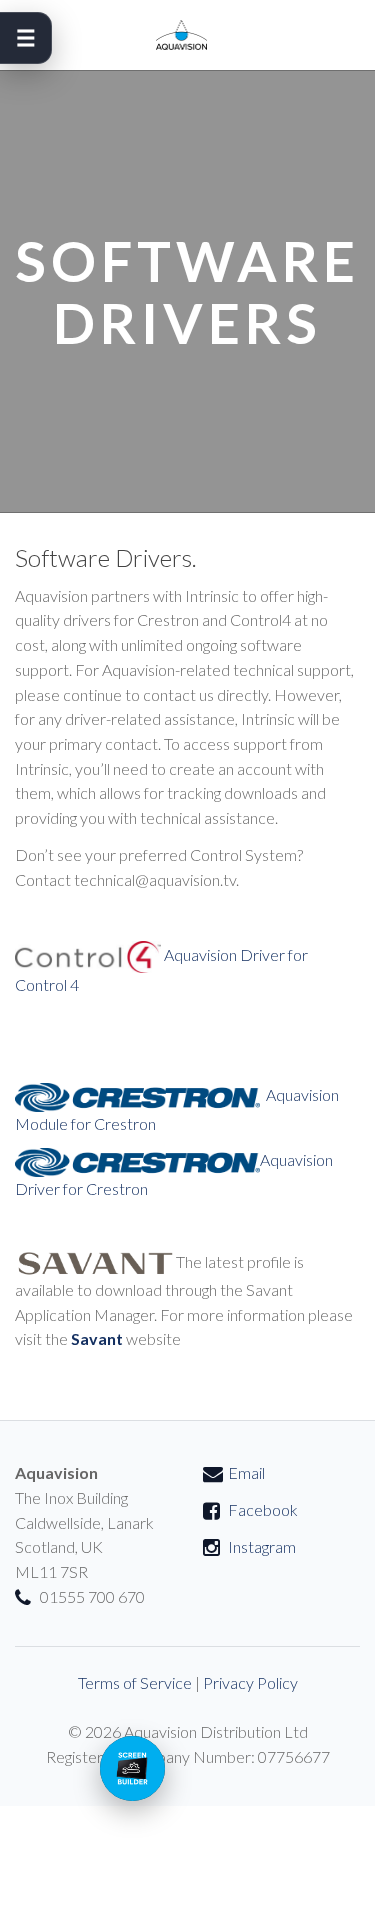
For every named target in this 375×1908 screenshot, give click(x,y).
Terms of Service (135, 1682)
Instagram (262, 1546)
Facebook (263, 1509)
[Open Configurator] (132, 1768)
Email (246, 1472)
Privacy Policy (250, 1682)
